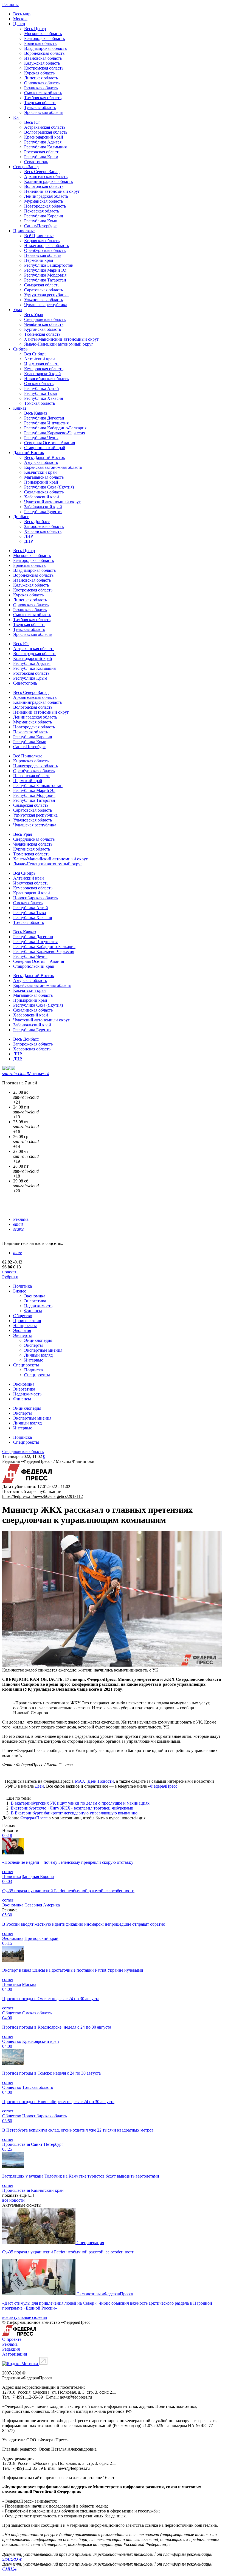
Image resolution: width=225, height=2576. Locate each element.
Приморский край (41, 482)
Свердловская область (45, 319)
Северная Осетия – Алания (50, 443)
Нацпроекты (25, 1326)
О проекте (12, 2339)
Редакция (11, 2349)
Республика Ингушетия (46, 423)
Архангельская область (46, 176)
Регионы (10, 5)
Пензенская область (43, 255)
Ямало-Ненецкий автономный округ (59, 344)
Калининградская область (48, 181)
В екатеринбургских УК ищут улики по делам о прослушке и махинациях (80, 1803)
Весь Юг (32, 122)
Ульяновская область (43, 300)
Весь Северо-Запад (42, 172)
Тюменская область (42, 334)
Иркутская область (42, 364)
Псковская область (42, 211)
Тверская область (40, 103)
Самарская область (42, 285)
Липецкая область (41, 78)
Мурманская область (43, 201)
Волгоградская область (46, 132)
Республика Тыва (40, 393)
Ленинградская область (46, 196)
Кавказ (20, 408)
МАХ (80, 1781)
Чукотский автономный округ (52, 502)
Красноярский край (43, 374)
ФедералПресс (164, 1786)
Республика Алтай (42, 388)
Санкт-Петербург (40, 226)
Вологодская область (44, 186)
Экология (22, 1330)
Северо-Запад (26, 167)
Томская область (40, 403)
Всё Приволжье (39, 236)
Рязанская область (41, 88)
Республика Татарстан (45, 280)
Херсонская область (43, 531)
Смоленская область (43, 93)
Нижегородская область (47, 245)
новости (10, 1272)
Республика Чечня (41, 438)
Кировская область (42, 241)
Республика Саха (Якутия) (49, 487)
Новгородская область (45, 206)
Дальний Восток (29, 453)
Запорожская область (44, 526)
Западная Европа (38, 1876)
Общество (23, 1316)
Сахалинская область (44, 492)
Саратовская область (43, 290)
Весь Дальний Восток (45, 457)
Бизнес (20, 1291)
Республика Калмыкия (45, 147)
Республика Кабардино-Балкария (55, 428)
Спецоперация (90, 2243)
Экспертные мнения (43, 1350)
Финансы (33, 1311)
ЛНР (29, 536)
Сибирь (20, 349)
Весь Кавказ (36, 413)
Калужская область (42, 63)
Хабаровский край (42, 497)
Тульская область (40, 107)
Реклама (21, 1219)
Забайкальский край (43, 507)
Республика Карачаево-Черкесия (55, 433)
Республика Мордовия (45, 275)
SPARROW (12, 2559)
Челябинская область (44, 324)
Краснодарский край (44, 137)
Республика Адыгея (43, 142)
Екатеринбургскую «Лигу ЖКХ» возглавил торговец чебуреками (72, 1808)
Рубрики (10, 1277)
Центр (19, 24)
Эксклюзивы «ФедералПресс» (105, 2294)
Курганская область (43, 329)
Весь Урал (34, 315)
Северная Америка (42, 1905)
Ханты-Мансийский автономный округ (61, 339)
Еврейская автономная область (53, 467)
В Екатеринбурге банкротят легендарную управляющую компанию (74, 1813)
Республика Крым (41, 157)
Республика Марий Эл (45, 270)
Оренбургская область (45, 250)
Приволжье (24, 231)
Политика (22, 1286)
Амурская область (41, 462)
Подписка (33, 1370)
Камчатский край (40, 472)
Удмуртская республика (46, 295)
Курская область (39, 73)
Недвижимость (38, 1306)
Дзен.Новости (101, 1781)
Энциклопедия (38, 1340)
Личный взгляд (38, 1355)
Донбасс (21, 517)
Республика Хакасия (43, 398)
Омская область (39, 384)
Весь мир (22, 14)
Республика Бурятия (43, 512)
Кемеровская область (44, 369)
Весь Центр (35, 29)
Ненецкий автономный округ (52, 191)
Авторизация (15, 2354)
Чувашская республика (46, 305)
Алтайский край (40, 359)
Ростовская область (42, 152)
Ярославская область (44, 112)
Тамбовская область (43, 98)
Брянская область (40, 43)
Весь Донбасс (37, 522)
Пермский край (39, 260)
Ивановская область (43, 58)
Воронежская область (44, 53)
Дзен (39, 1786)
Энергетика (35, 1301)
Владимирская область (45, 48)
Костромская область (44, 68)
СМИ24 (9, 2569)
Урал (18, 310)
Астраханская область (45, 127)
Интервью (34, 1360)
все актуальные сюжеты (25, 2317)
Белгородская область (44, 38)
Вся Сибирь (35, 354)
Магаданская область (44, 477)
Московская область (43, 34)
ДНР (29, 541)
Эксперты (22, 1335)
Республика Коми (41, 221)
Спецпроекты (26, 1365)
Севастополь (36, 162)
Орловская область (42, 83)
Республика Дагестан (44, 418)
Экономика (35, 1296)
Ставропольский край (45, 448)
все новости (13, 2200)
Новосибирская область (46, 379)
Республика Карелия (43, 216)
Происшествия (27, 1321)
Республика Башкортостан (49, 265)
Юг (16, 117)
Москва (20, 19)
